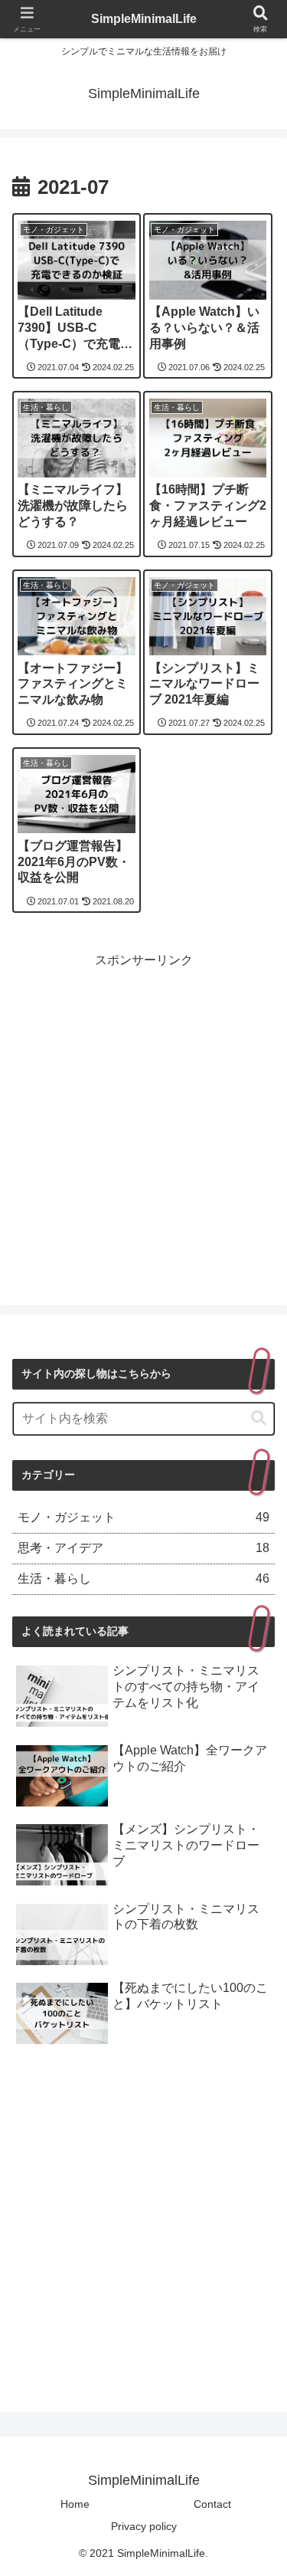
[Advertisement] (143, 1116)
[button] (259, 1418)
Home (75, 2504)
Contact (212, 2504)
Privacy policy (144, 2526)
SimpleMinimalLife (144, 19)
